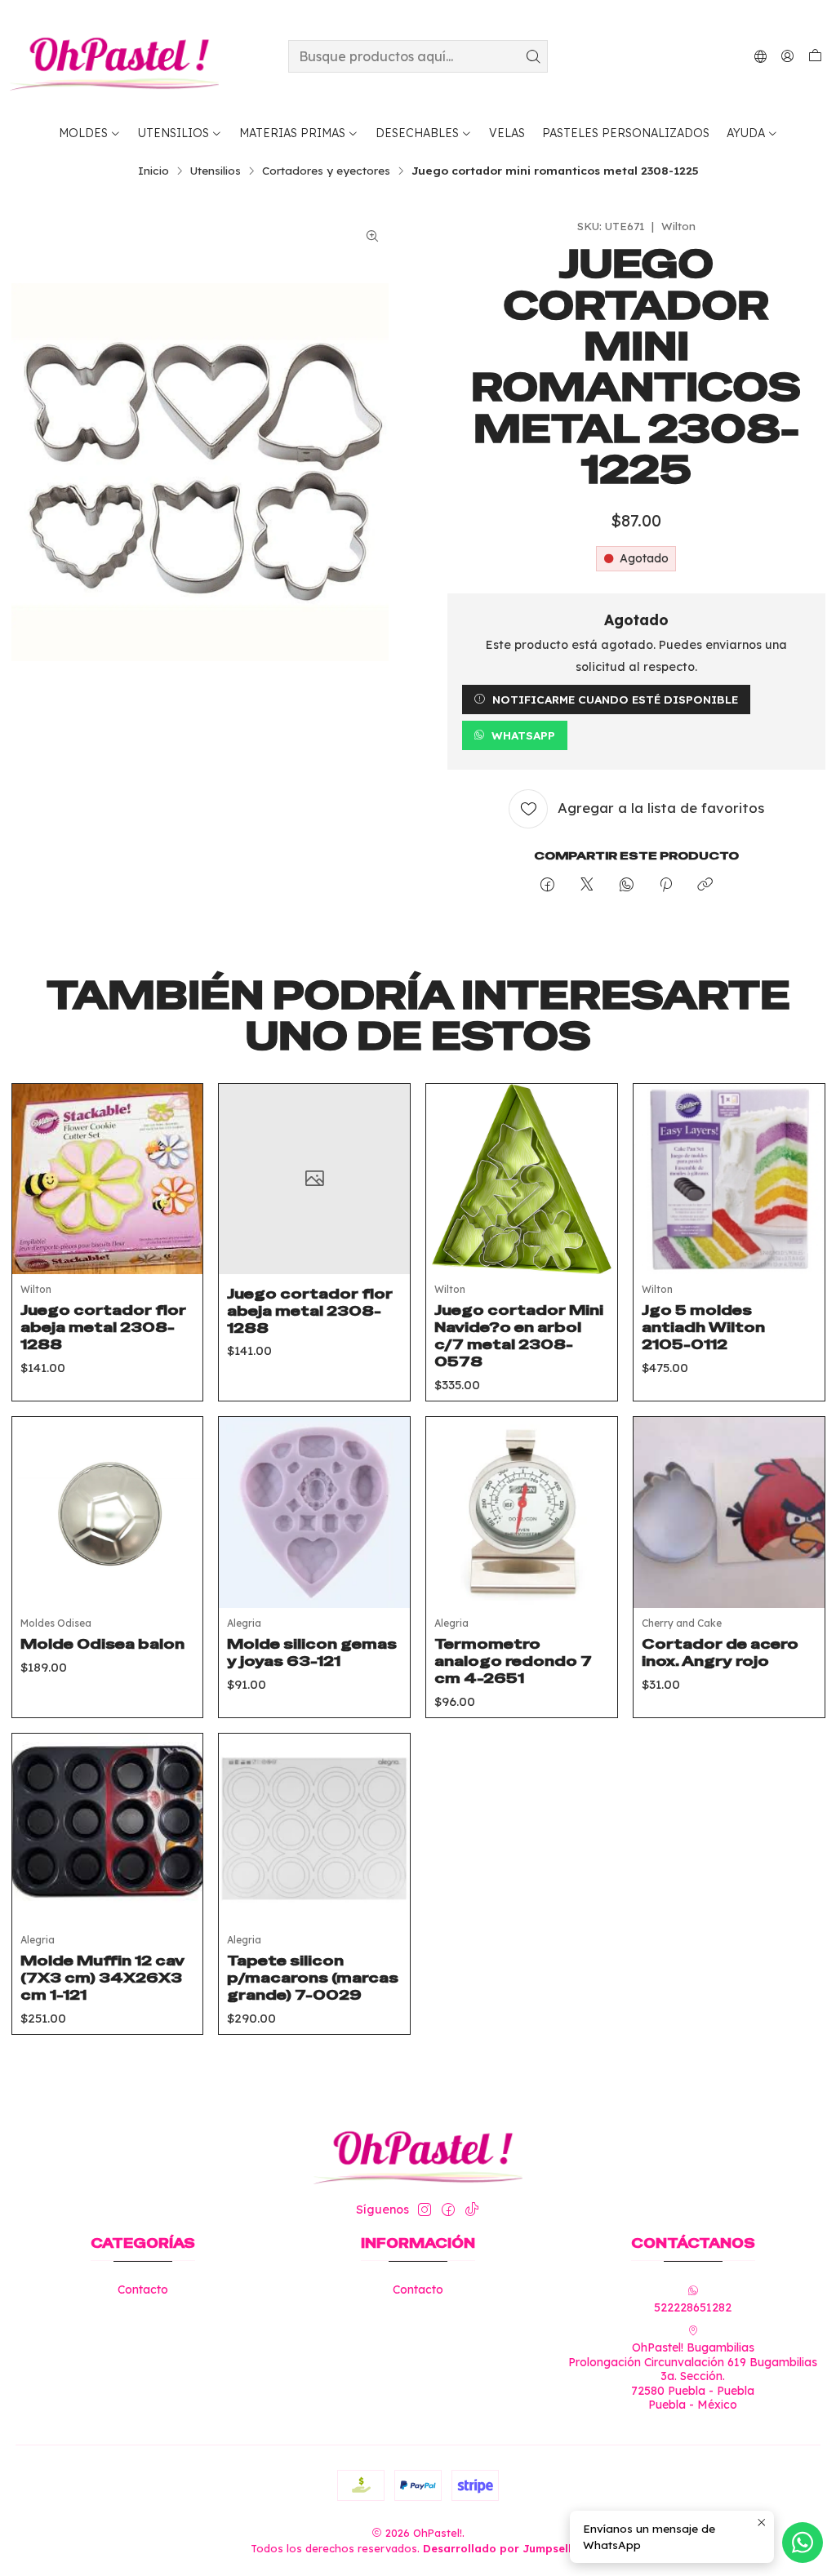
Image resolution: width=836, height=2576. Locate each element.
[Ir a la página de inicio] (114, 56)
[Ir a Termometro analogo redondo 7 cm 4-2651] (522, 1512)
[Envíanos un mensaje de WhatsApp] (803, 2543)
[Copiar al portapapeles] (705, 885)
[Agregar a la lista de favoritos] (178, 1158)
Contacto (143, 2290)
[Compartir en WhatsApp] (627, 885)
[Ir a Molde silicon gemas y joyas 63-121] (314, 1512)
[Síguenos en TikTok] (472, 2210)
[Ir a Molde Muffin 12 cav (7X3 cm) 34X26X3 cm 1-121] (108, 1829)
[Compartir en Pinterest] (666, 885)
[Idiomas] (760, 56)
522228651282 (693, 2307)
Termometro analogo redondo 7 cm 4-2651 (513, 1661)
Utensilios (216, 171)
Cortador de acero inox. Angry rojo (720, 1652)
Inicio (153, 171)
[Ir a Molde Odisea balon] (108, 1512)
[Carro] (815, 56)
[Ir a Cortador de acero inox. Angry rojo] (729, 1512)
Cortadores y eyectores (326, 171)
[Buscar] (534, 56)
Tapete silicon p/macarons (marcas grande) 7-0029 (313, 1978)
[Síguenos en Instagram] (425, 2210)
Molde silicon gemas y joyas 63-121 (312, 1652)
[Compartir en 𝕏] (587, 885)
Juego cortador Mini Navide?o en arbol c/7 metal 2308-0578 (519, 1336)
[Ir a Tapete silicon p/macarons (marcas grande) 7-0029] (314, 1829)
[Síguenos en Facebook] (448, 2210)
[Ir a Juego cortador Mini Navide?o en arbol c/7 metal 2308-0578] (522, 1179)
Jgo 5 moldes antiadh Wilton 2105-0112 (703, 1327)
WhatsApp (523, 735)
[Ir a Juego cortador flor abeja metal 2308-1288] (108, 1179)
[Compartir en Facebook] (547, 885)
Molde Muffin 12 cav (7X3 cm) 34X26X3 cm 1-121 (102, 1978)
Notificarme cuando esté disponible (615, 699)
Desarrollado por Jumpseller (503, 2548)
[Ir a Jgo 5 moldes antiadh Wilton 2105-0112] (729, 1179)
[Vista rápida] (178, 1199)
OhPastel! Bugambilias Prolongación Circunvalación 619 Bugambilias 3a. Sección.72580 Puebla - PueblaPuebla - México (693, 2376)
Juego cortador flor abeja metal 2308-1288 (103, 1327)
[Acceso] (787, 56)
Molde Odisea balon (102, 1644)
